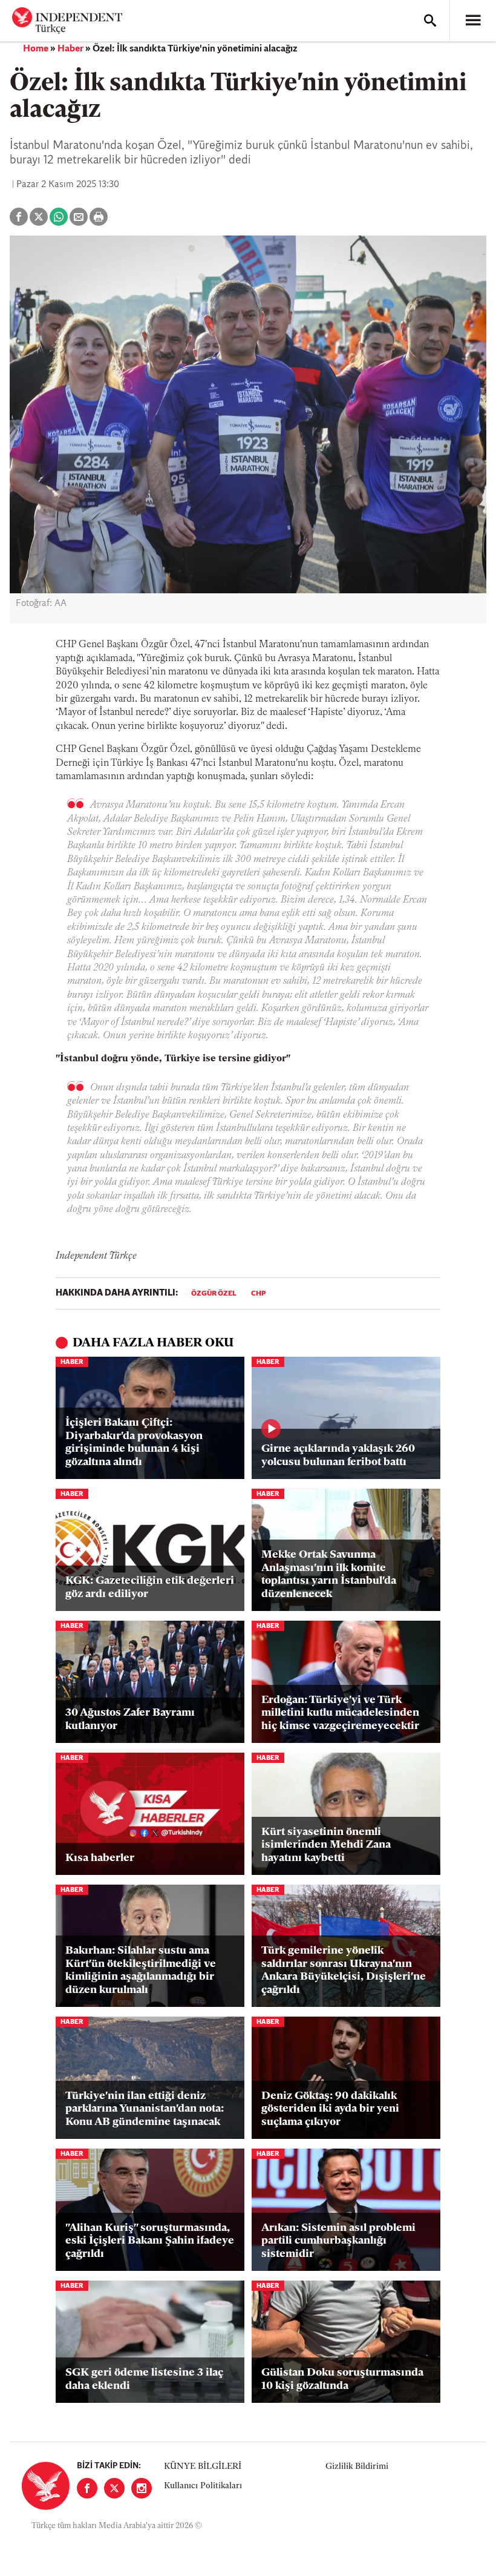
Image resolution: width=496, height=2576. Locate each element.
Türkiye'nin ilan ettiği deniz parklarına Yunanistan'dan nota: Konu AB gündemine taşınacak (145, 2110)
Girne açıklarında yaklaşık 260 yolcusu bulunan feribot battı (338, 1456)
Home (36, 49)
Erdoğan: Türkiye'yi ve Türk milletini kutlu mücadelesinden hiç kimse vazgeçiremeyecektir (340, 1714)
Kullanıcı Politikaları (203, 2486)
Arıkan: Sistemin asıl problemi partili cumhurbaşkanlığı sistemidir (338, 2242)
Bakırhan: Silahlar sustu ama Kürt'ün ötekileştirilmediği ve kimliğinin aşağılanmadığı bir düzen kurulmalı (141, 1971)
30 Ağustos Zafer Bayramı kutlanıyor (130, 1720)
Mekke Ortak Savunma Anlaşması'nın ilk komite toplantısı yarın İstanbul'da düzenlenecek (329, 1575)
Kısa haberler (100, 1859)
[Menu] (473, 21)
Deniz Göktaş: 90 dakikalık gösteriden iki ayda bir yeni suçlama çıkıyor (330, 2110)
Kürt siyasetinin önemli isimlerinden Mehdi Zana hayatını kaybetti (326, 1846)
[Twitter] (114, 2488)
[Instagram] (142, 2488)
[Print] (99, 217)
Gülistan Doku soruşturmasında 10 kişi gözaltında (342, 2380)
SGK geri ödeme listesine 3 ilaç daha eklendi (144, 2380)
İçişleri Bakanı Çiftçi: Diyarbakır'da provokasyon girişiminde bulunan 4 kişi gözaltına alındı (134, 1443)
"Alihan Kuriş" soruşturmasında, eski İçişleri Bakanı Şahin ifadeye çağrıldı (150, 2242)
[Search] (430, 21)
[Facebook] (87, 2488)
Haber (70, 49)
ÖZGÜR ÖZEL (214, 1294)
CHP (258, 1294)
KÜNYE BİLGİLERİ (203, 2467)
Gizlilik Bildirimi (357, 2467)
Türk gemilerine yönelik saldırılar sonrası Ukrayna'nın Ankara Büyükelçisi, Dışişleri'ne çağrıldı (344, 1971)
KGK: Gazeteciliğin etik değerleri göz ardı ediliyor (150, 1588)
